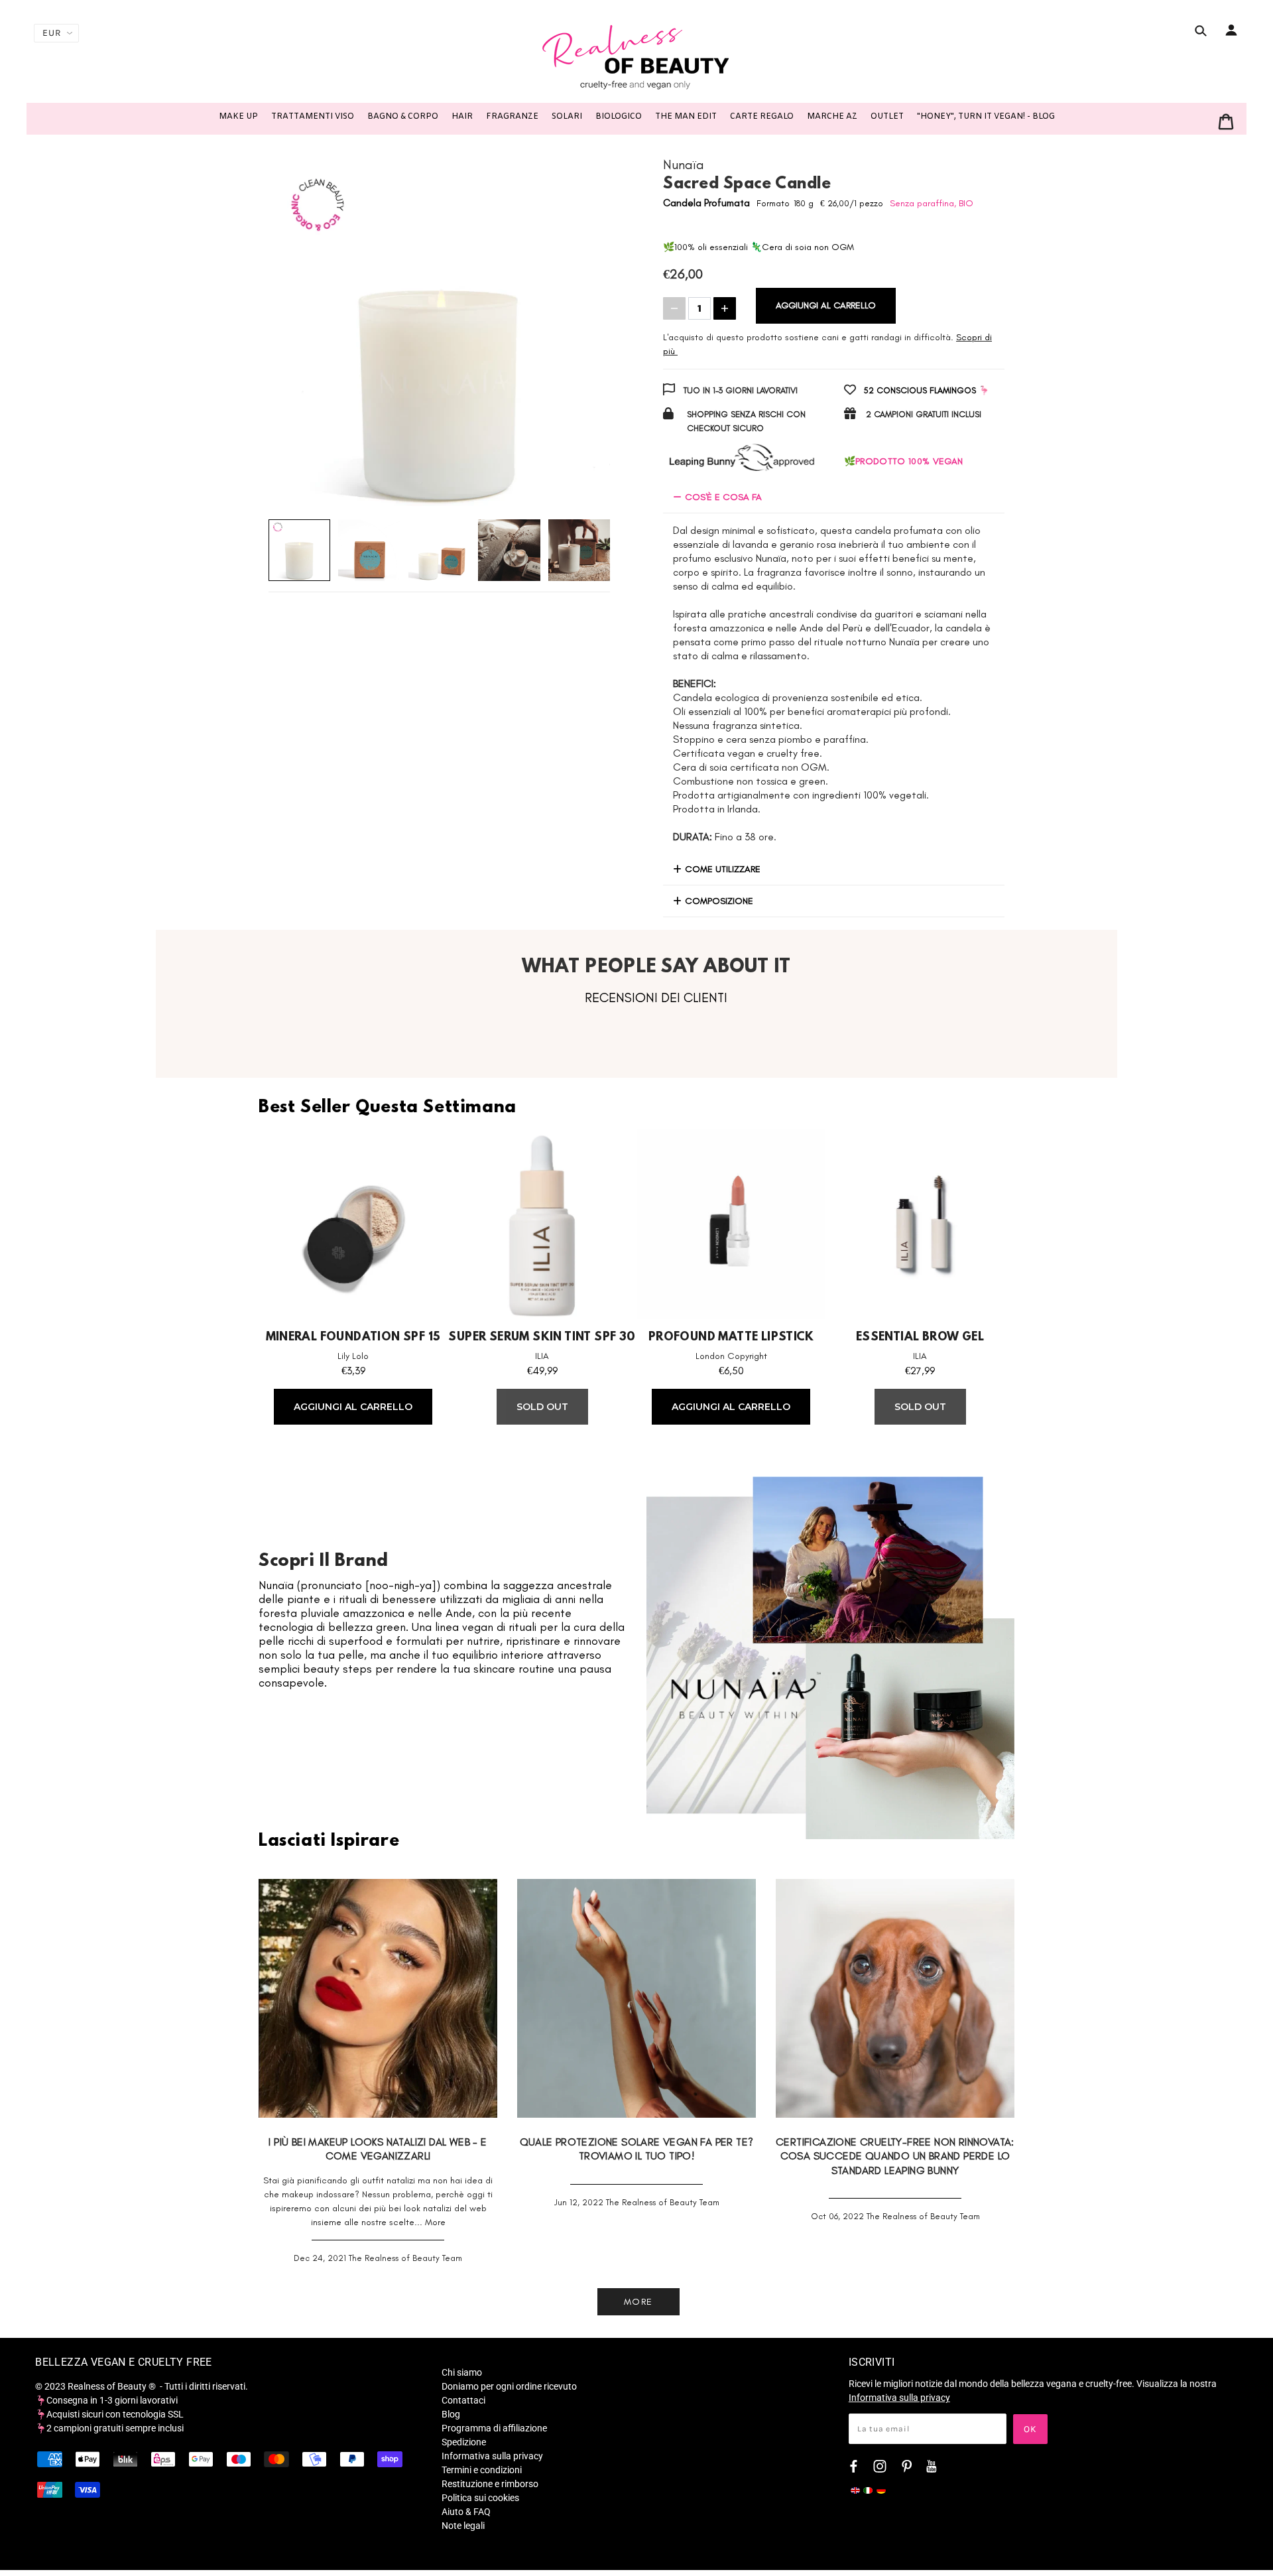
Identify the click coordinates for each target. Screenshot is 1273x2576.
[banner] (636, 56)
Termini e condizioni (482, 2470)
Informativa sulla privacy (492, 2456)
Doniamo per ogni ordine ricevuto (509, 2386)
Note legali (463, 2526)
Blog (451, 2414)
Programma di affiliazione (494, 2428)
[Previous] (295, 336)
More (435, 2222)
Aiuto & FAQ (466, 2512)
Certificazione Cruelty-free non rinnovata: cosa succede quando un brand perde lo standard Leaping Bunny (895, 2156)
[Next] (583, 336)
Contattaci (463, 2400)
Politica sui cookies (480, 2498)
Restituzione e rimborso (490, 2484)
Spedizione (464, 2442)
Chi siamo (462, 2372)
